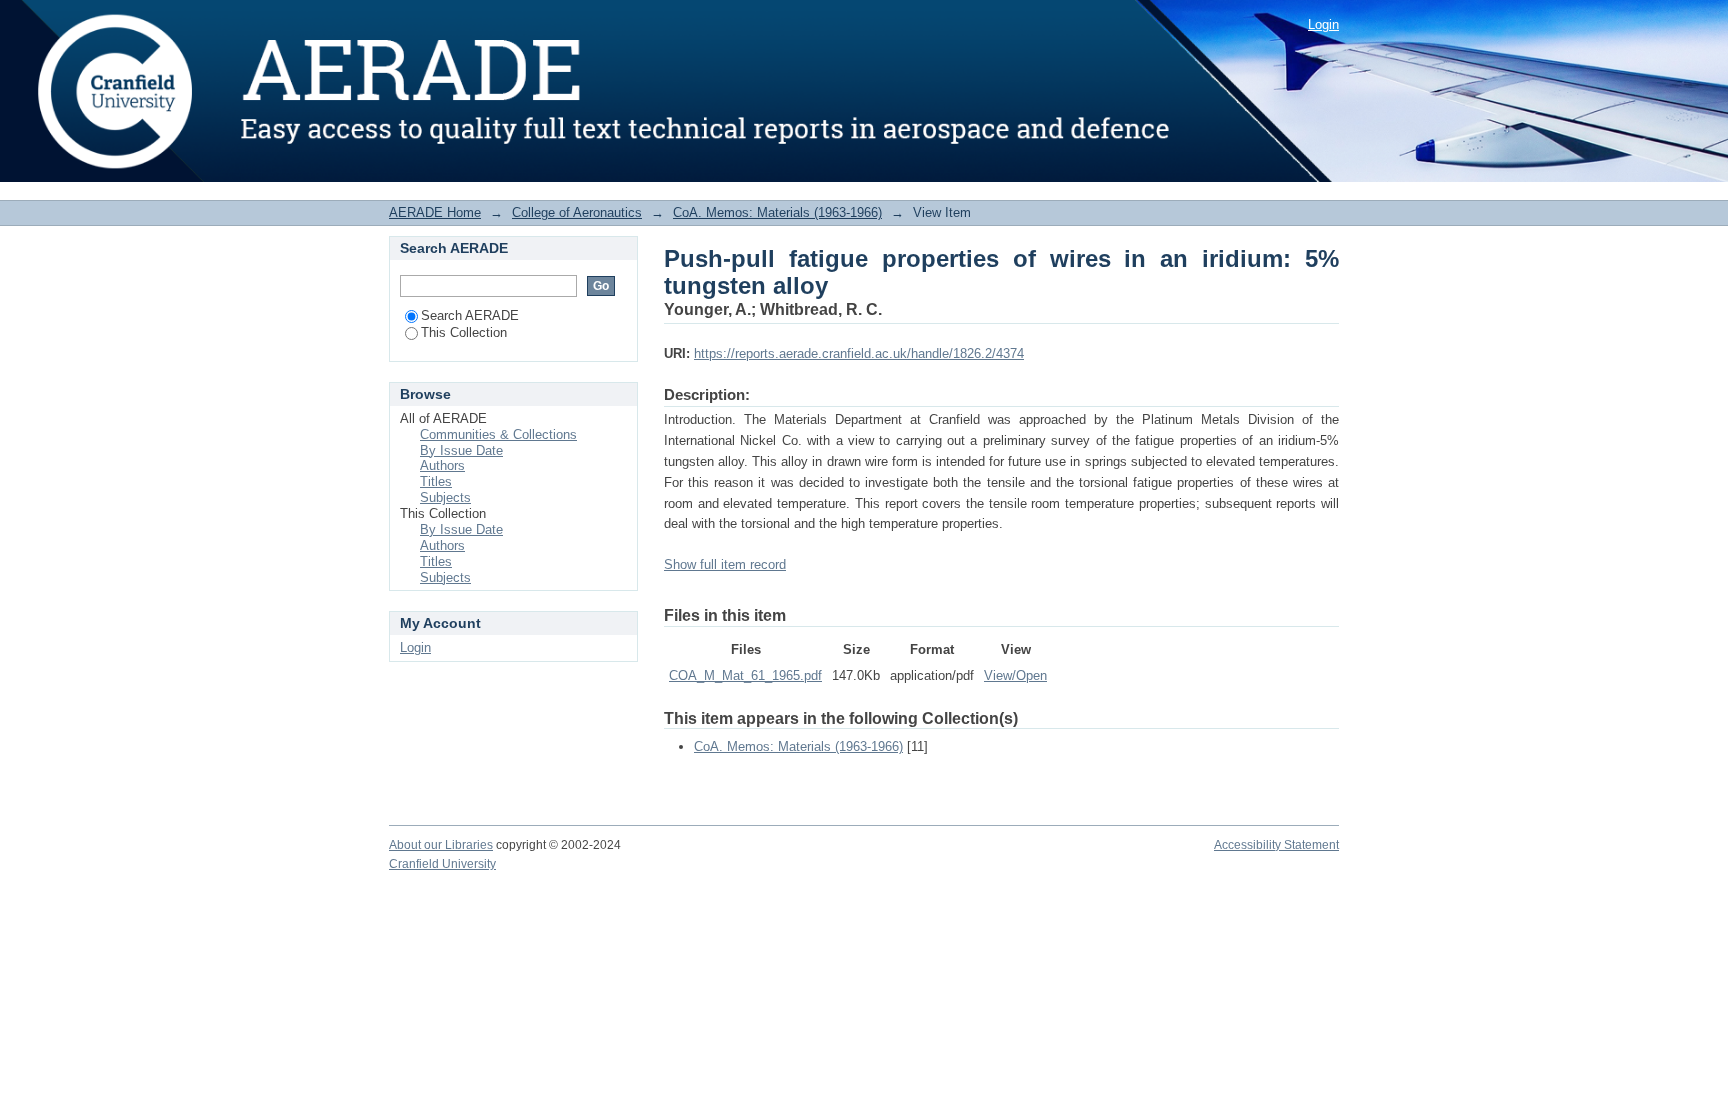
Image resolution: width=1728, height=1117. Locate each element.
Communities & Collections (498, 434)
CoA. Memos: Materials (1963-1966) (777, 212)
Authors (442, 465)
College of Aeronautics (577, 212)
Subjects (445, 497)
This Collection (464, 332)
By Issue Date (461, 450)
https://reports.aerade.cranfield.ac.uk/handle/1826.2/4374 (859, 353)
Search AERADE (470, 315)
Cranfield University (442, 864)
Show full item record (725, 564)
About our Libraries (441, 845)
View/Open (1015, 675)
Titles (436, 481)
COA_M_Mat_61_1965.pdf (745, 675)
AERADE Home (435, 212)
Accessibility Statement (1276, 845)
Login (1323, 24)
